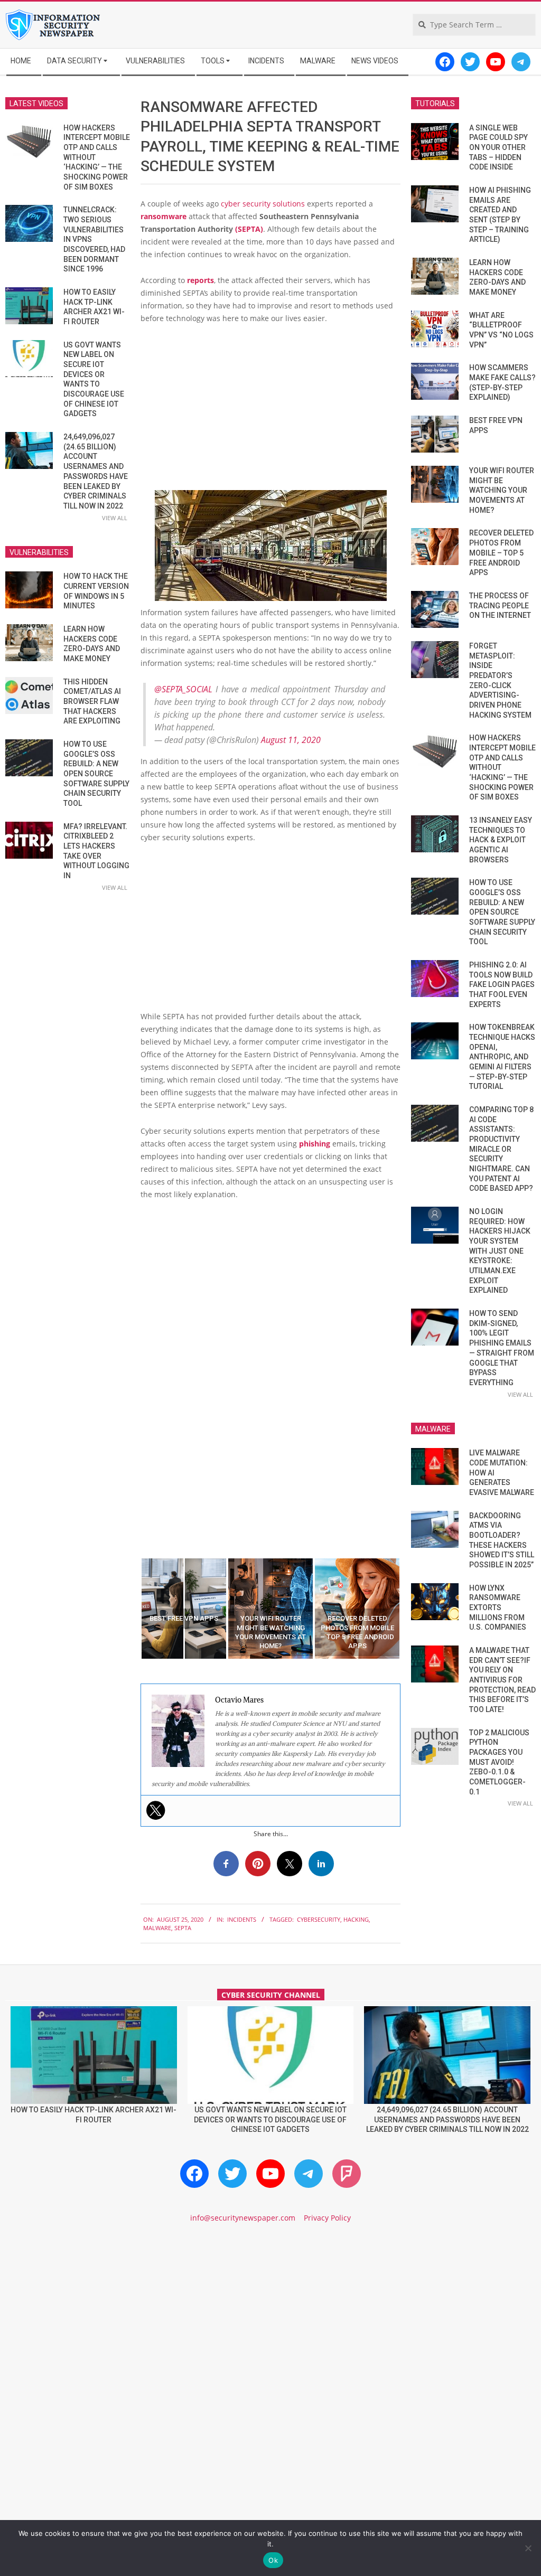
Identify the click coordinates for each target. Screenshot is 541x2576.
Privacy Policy (327, 2218)
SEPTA (183, 1928)
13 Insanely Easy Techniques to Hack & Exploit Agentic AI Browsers (501, 840)
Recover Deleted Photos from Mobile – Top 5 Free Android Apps (501, 553)
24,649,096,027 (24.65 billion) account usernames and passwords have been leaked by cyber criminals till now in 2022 (447, 2119)
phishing (315, 1144)
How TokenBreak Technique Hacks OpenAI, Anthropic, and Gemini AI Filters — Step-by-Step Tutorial (502, 1057)
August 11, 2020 (291, 740)
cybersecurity (319, 1919)
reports (200, 280)
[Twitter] (156, 1810)
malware (157, 1928)
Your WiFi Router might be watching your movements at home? (502, 490)
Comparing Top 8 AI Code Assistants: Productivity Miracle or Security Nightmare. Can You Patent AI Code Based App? (501, 1149)
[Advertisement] (270, 412)
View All (115, 518)
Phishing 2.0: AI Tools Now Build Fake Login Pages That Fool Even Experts (502, 985)
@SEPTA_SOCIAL (183, 689)
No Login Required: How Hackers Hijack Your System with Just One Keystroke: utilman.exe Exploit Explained (500, 1251)
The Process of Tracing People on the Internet (500, 605)
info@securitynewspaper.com (243, 2218)
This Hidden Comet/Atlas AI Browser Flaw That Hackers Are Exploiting (92, 702)
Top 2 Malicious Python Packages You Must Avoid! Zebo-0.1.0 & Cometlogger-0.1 (499, 1762)
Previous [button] (133, 1609)
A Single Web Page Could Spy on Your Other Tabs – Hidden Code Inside (498, 148)
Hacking (356, 1919)
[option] (184, 1609)
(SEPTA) (249, 229)
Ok (273, 2560)
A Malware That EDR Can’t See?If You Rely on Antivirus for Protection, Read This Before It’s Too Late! (502, 1680)
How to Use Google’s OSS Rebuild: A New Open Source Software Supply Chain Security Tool (96, 774)
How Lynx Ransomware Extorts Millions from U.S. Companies (498, 1608)
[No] (528, 2548)
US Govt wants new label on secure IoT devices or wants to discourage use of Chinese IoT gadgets (270, 2119)
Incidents (242, 1919)
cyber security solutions (263, 204)
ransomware (164, 216)
